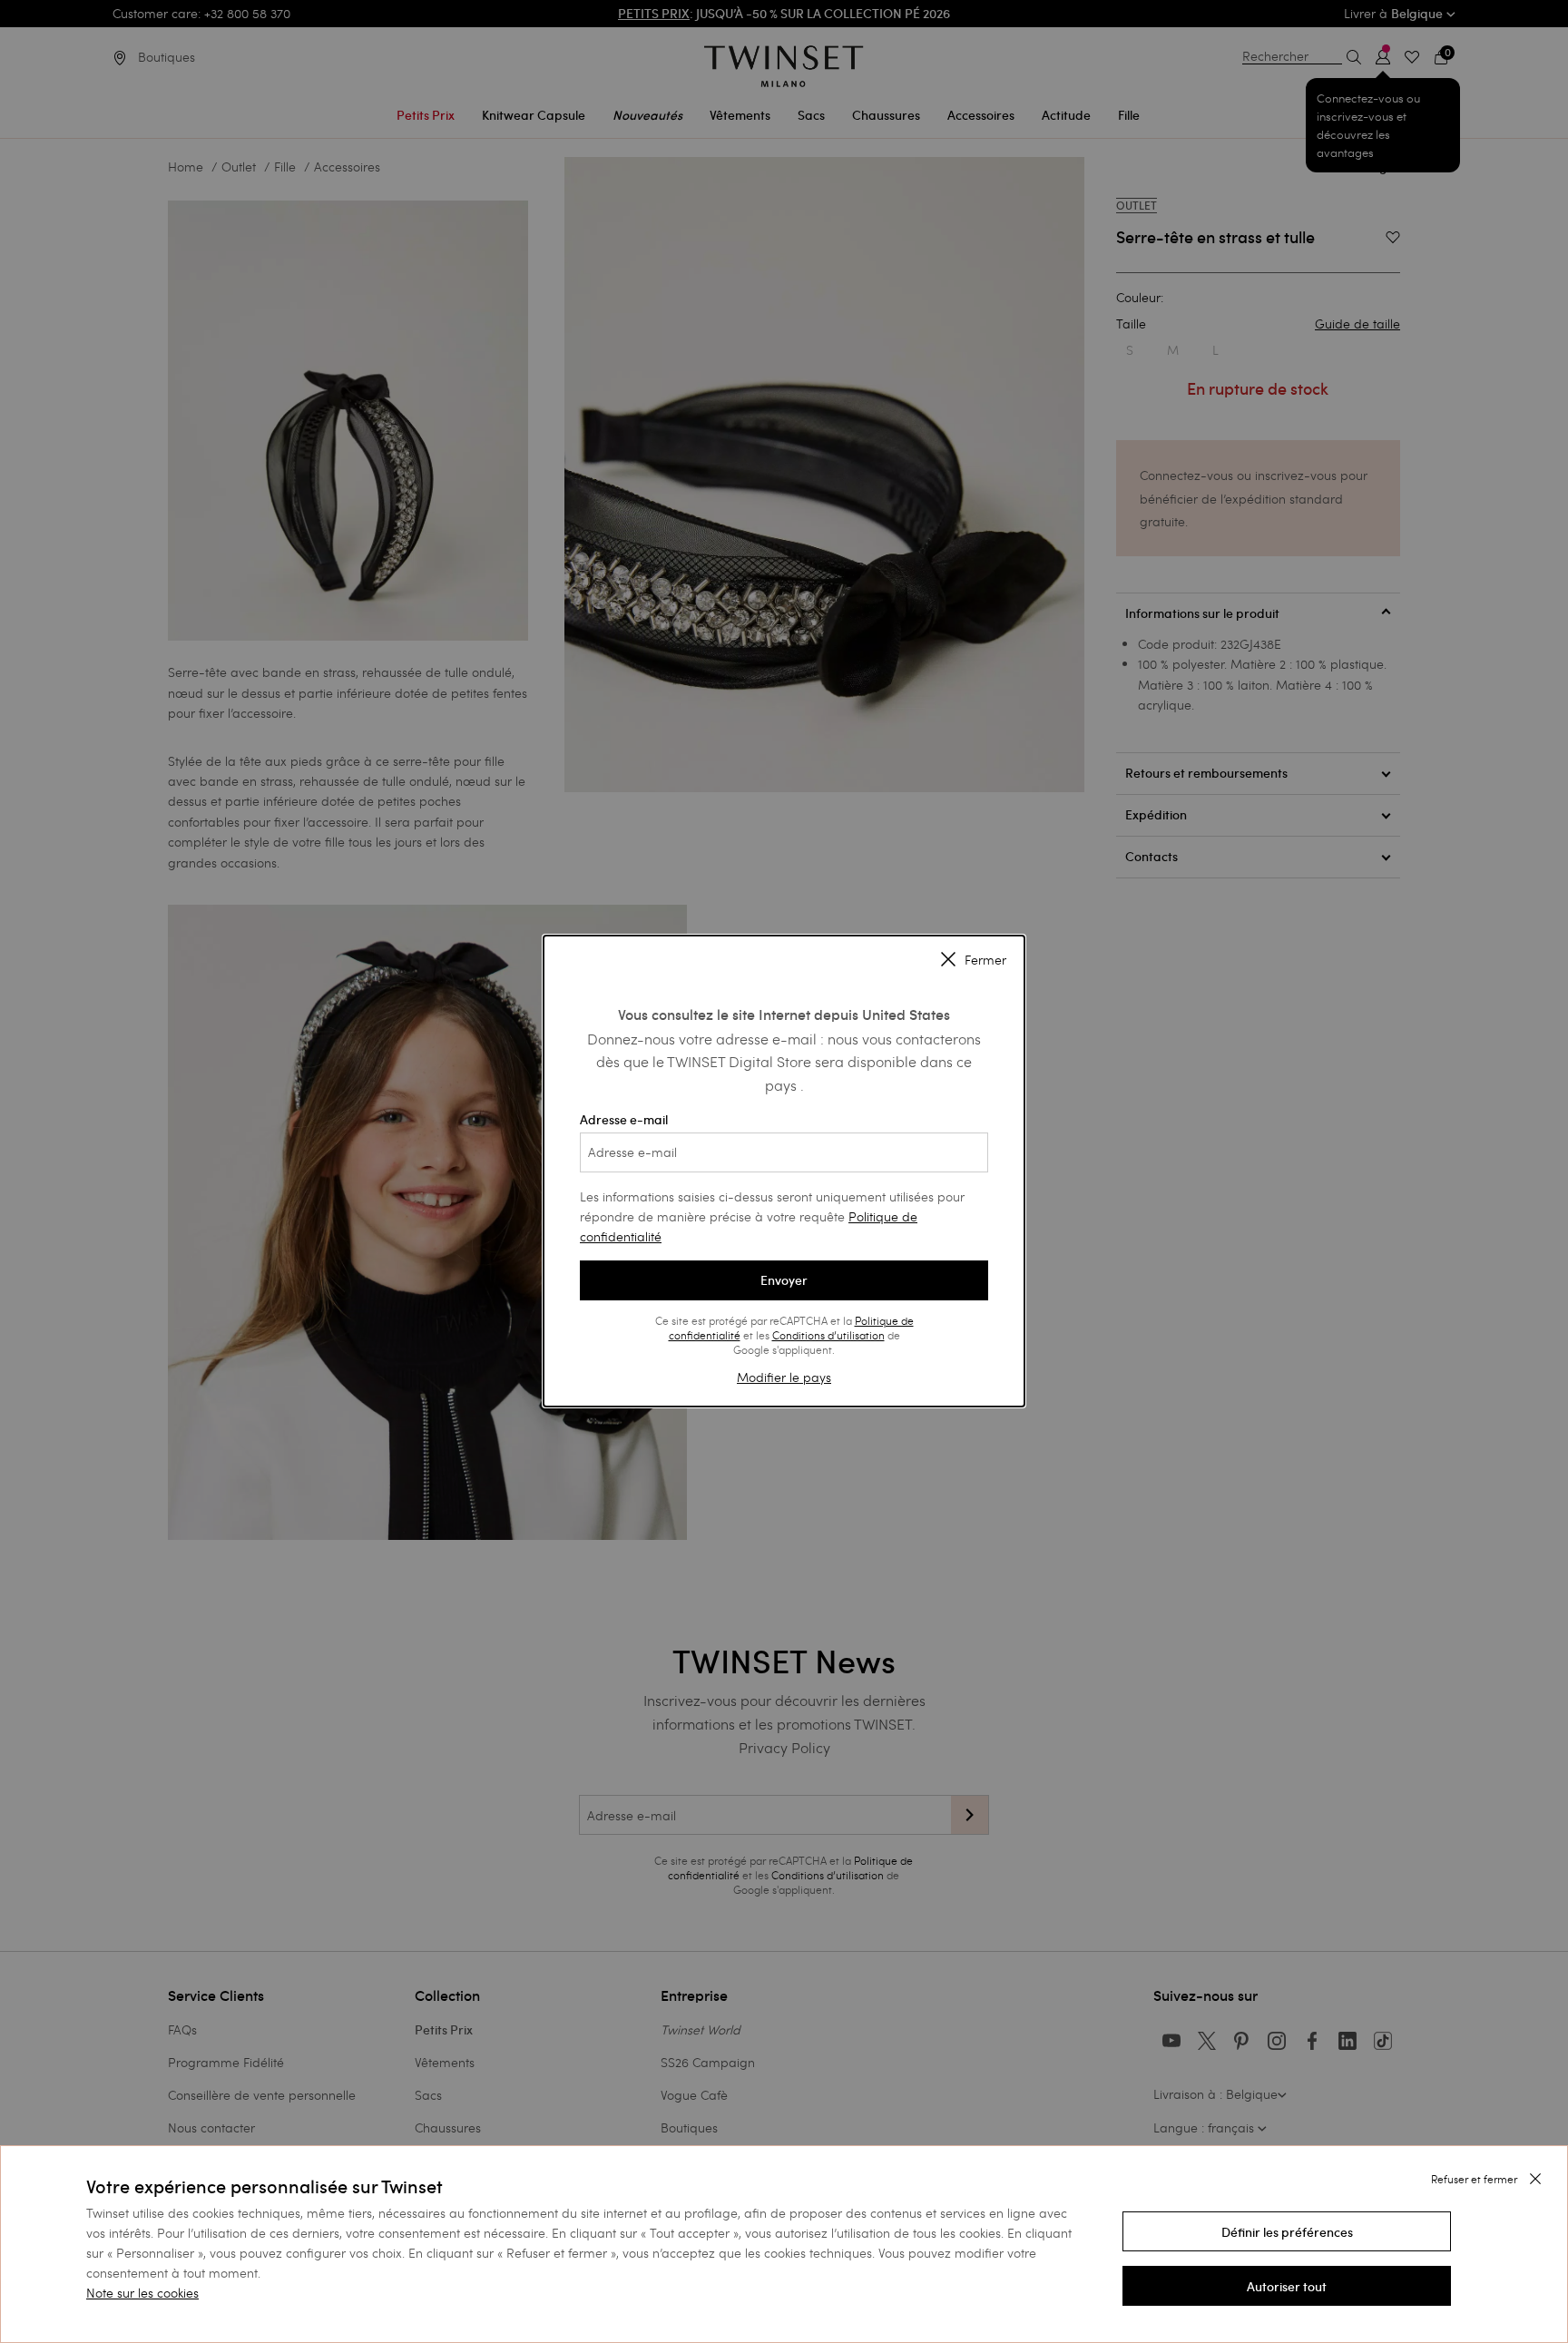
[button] (1287, 2231)
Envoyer (784, 1280)
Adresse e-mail (624, 1120)
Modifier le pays (784, 1377)
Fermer (985, 960)
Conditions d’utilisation (828, 1335)
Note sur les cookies (142, 2293)
